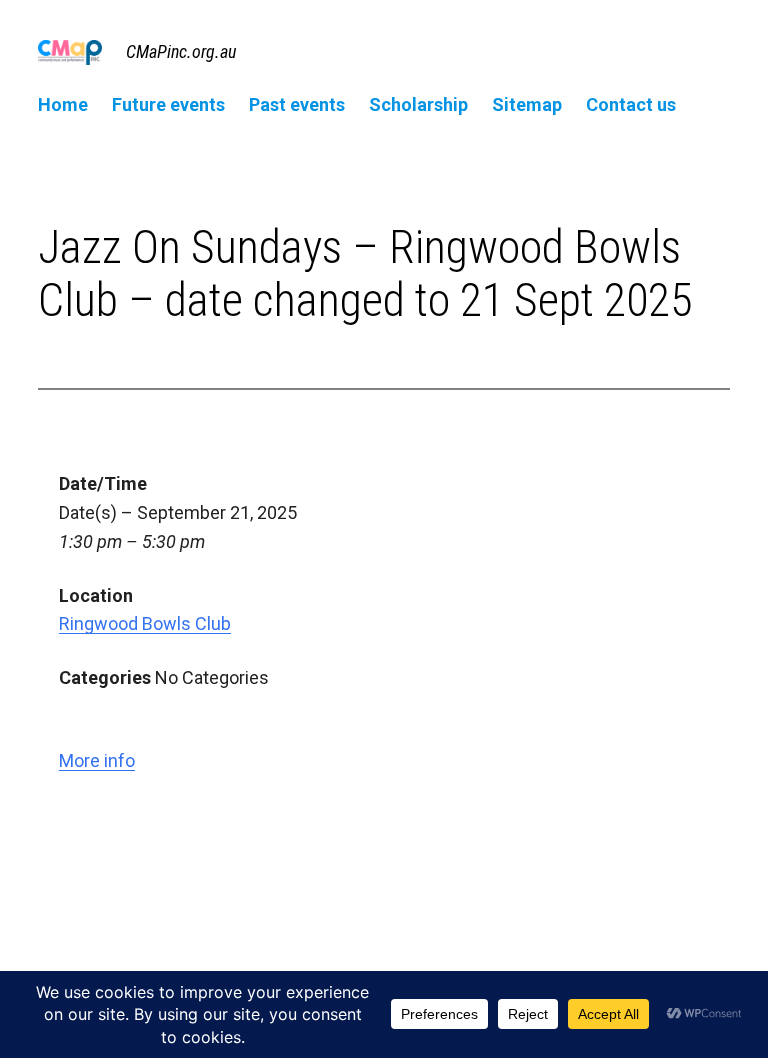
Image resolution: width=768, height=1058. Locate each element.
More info (97, 760)
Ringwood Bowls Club (145, 623)
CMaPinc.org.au (181, 51)
